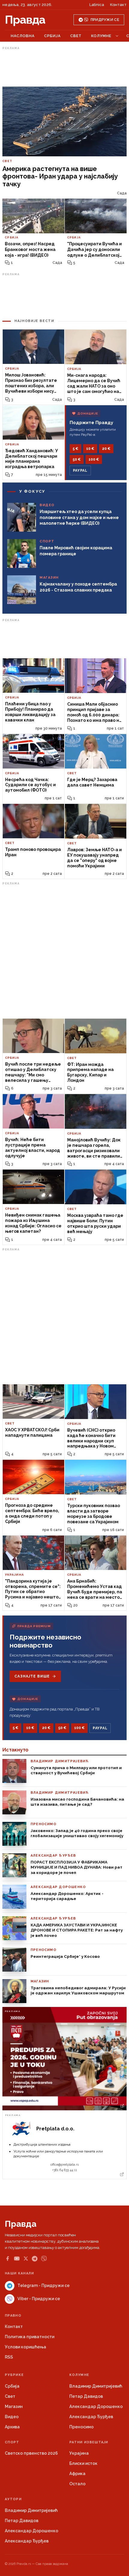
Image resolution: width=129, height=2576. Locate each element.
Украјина (79, 2453)
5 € (75, 449)
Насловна (23, 36)
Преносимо (81, 2427)
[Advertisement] (64, 67)
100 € (94, 459)
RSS (9, 2357)
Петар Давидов (86, 2396)
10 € (90, 449)
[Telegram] (35, 2259)
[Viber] (44, 2259)
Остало (77, 2484)
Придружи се (105, 20)
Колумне (101, 36)
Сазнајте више (32, 1676)
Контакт (118, 5)
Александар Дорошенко (96, 2406)
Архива (12, 2427)
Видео (12, 2417)
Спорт (12, 2442)
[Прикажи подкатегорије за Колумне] (117, 36)
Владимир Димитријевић (96, 2386)
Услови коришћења (25, 2347)
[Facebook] (7, 2259)
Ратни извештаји (89, 2442)
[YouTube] (17, 2259)
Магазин (14, 2406)
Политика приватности (30, 2337)
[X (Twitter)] (26, 2259)
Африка (77, 2474)
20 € (106, 449)
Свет (76, 36)
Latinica (97, 5)
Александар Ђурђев (91, 2417)
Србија (52, 36)
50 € (77, 459)
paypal (80, 471)
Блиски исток (83, 2463)
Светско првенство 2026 (31, 2453)
